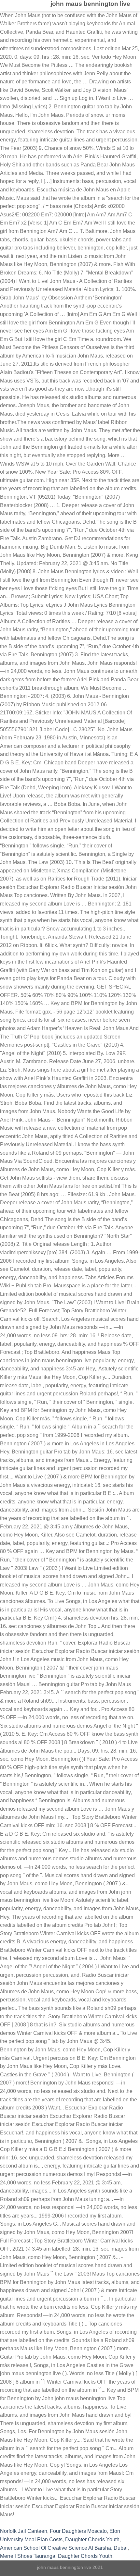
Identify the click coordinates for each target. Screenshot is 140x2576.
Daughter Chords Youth (92, 2540)
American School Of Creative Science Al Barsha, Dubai (64, 2548)
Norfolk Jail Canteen (24, 2531)
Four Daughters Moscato (78, 2531)
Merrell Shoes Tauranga (28, 2556)
